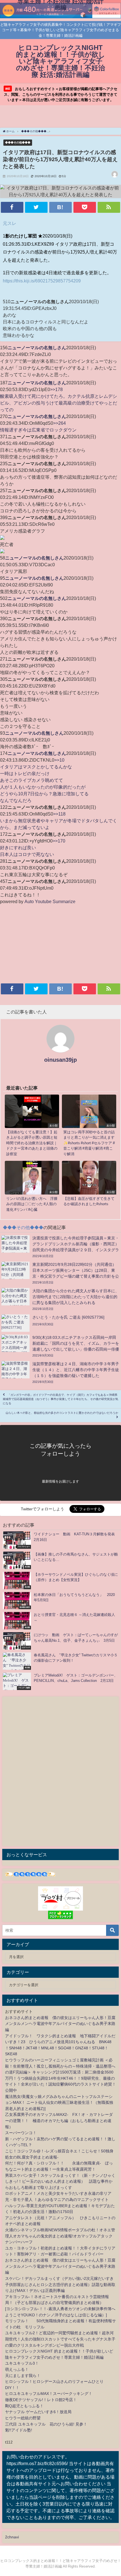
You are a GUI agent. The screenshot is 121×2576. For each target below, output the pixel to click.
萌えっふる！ (17, 2369)
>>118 (59, 814)
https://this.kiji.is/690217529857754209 (42, 281)
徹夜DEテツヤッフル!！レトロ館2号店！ (41, 2400)
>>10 (59, 760)
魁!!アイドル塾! (19, 2430)
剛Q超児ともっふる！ (24, 2406)
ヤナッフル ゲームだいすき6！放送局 (38, 2412)
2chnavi (12, 2537)
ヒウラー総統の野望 (23, 2418)
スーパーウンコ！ (21, 2133)
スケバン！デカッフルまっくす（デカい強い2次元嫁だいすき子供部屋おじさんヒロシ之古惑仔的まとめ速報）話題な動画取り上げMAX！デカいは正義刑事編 (60, 2284)
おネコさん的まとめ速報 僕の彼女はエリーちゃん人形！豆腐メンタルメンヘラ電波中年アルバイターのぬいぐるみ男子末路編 (60, 2024)
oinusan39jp (60, 1060)
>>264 (60, 423)
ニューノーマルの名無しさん (37, 348)
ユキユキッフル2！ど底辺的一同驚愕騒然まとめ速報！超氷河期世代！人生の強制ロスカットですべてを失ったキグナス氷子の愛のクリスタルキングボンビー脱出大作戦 (60, 2339)
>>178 (56, 389)
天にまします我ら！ (23, 2376)
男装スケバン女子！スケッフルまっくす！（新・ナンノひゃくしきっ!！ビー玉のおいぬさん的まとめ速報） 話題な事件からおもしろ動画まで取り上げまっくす (60, 2181)
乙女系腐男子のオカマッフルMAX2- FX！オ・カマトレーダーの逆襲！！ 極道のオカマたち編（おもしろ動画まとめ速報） (59, 2121)
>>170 (59, 841)
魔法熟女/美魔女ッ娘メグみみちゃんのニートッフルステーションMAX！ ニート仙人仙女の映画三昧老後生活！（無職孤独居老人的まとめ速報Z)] (59, 2103)
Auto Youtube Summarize (50, 901)
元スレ (10, 223)
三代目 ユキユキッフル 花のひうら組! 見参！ (46, 2424)
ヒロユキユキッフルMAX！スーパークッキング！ (49, 2394)
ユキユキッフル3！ (22, 2363)
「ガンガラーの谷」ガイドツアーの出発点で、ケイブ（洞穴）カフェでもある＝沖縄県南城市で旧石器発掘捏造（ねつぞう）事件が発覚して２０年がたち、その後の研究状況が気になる (60, 1399)
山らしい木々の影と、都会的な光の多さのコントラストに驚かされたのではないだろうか (62, 1413)
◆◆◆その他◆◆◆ (18, 142)
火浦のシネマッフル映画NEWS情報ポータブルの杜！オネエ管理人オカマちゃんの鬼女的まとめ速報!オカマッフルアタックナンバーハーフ (60, 2236)
